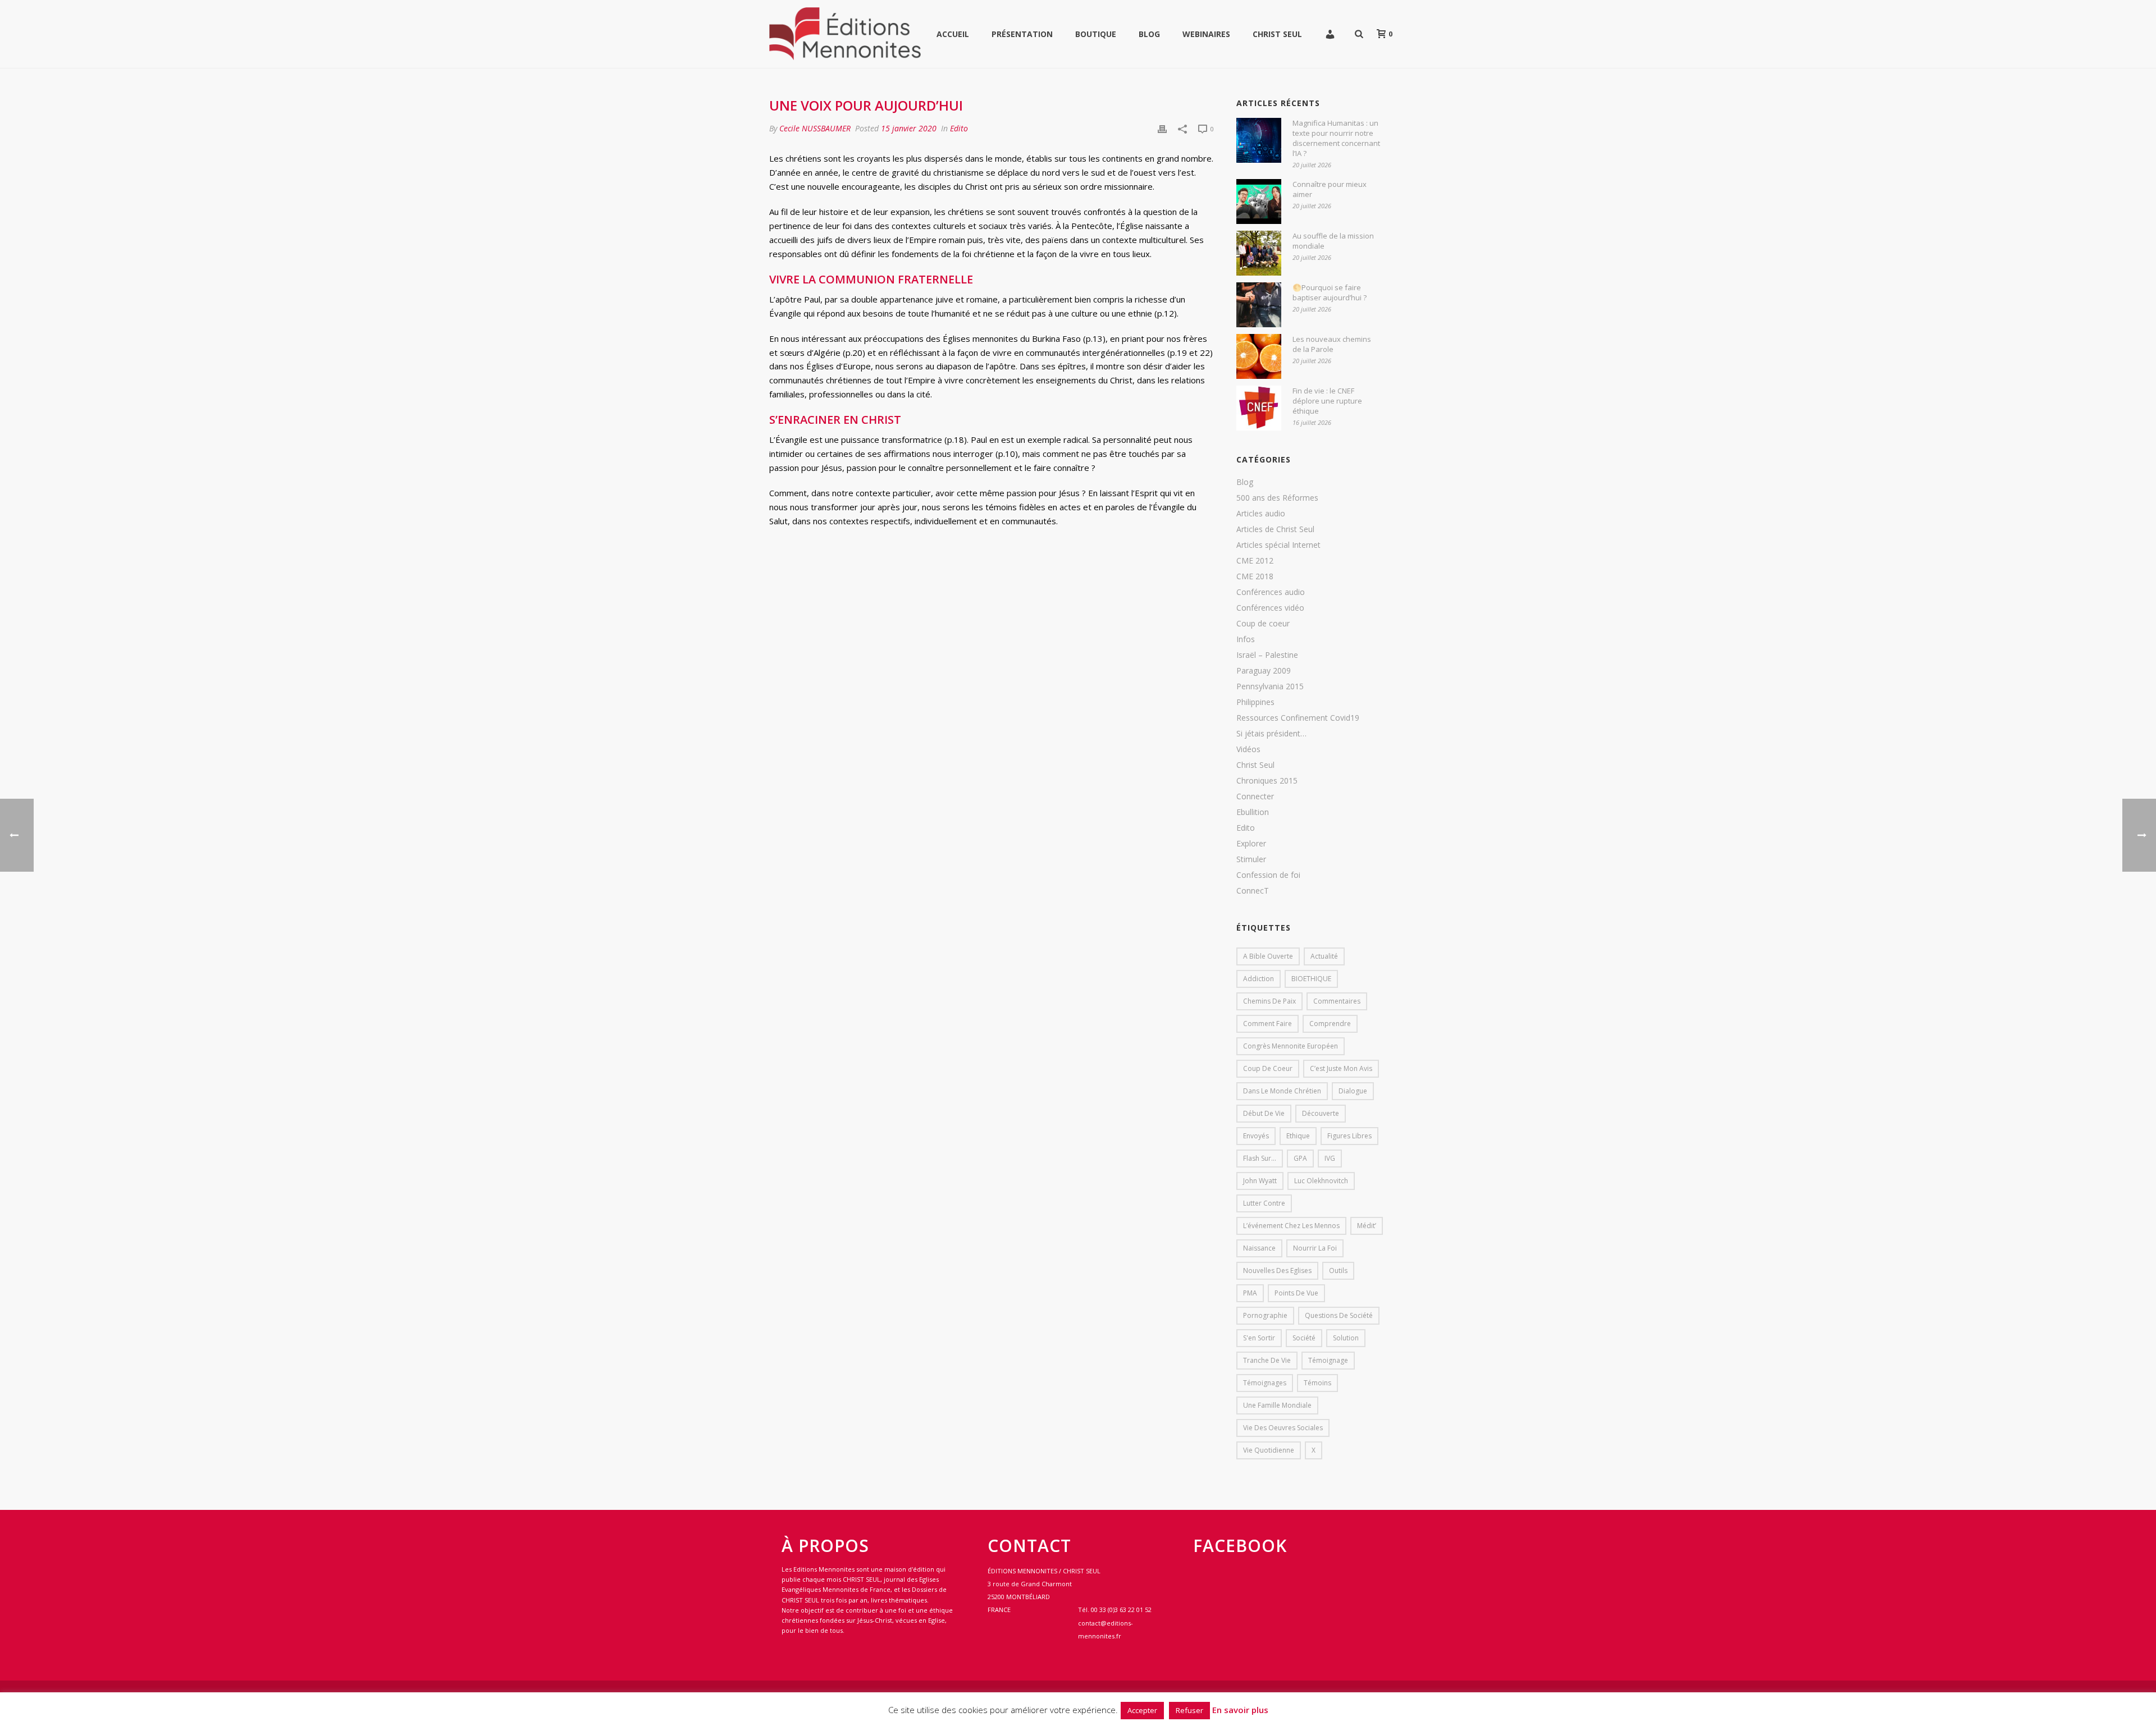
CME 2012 (1255, 561)
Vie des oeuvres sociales (1283, 1428)
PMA (1250, 1293)
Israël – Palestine (1267, 655)
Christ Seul (1277, 34)
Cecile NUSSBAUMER (815, 128)
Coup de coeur (1263, 624)
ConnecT (1253, 891)
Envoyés (1256, 1136)
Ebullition (1253, 812)
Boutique (1096, 34)
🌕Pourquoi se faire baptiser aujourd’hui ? (1330, 292)
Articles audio (1261, 514)
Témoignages (1265, 1383)
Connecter (1255, 796)
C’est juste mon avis (1341, 1068)
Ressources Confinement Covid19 (1298, 718)
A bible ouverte (1268, 956)
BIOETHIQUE (1311, 979)
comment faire (1267, 1024)
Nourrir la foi (1315, 1248)
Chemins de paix (1269, 1001)
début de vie (1264, 1113)
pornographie (1265, 1315)
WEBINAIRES (1206, 34)
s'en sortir (1259, 1338)
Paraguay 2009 (1264, 671)
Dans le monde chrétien (1282, 1091)
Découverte (1321, 1113)
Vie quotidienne (1269, 1450)
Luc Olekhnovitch (1321, 1181)
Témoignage (1328, 1360)
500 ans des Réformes (1277, 498)
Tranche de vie (1267, 1360)
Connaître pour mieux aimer (1330, 189)
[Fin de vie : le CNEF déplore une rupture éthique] (1259, 408)
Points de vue (1296, 1293)
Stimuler (1251, 859)
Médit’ (1367, 1226)
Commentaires (1337, 1001)
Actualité (1324, 956)
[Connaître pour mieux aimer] (1259, 202)
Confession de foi (1268, 875)
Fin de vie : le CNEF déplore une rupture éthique (1327, 401)
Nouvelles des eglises (1277, 1271)
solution (1346, 1338)
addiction (1259, 979)
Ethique (1298, 1136)
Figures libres (1349, 1136)
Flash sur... (1260, 1158)
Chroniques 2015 (1267, 781)
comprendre (1330, 1024)
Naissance (1259, 1248)
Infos (1246, 639)
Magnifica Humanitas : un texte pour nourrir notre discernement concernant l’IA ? (1336, 138)
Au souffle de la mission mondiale (1333, 241)
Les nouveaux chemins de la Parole (1332, 344)
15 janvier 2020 (909, 128)
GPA (1300, 1158)
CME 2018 (1255, 576)
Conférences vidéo (1270, 608)
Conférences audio (1271, 592)
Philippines (1255, 702)
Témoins (1317, 1383)
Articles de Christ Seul (1275, 529)
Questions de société (1339, 1315)
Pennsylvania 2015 (1270, 686)
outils (1338, 1271)
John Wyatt (1260, 1181)
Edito (959, 128)
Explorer (1251, 844)
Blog (1149, 34)
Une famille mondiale (1277, 1405)
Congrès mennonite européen (1291, 1046)
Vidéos (1248, 749)
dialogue (1353, 1091)
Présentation (1022, 34)
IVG (1330, 1158)
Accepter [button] (1142, 1710)
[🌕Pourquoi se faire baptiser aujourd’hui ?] (1259, 305)
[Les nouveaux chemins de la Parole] (1259, 356)
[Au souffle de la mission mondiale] (1259, 253)
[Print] (1162, 128)
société (1304, 1338)
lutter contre (1264, 1203)
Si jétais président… (1271, 734)
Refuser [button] (1189, 1710)
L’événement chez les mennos (1291, 1226)
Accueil (953, 34)
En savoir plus (1240, 1710)
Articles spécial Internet (1278, 545)
